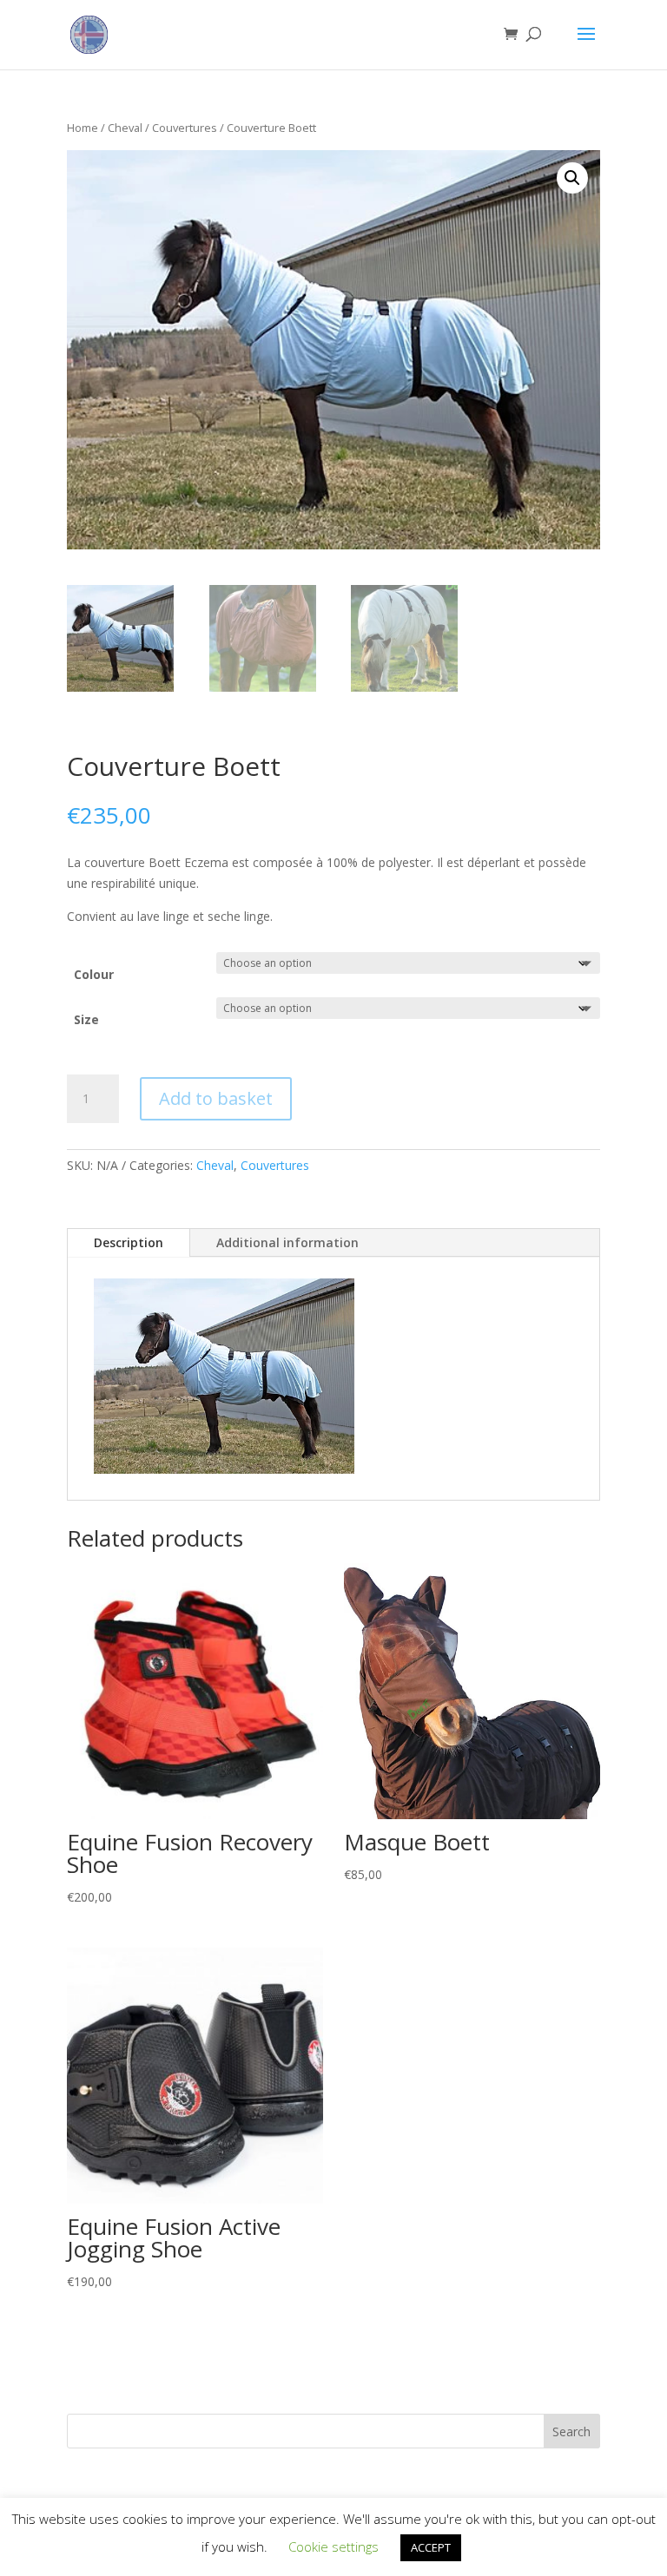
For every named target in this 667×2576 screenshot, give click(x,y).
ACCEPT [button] (431, 2547)
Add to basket (216, 1098)
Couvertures (185, 128)
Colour (94, 974)
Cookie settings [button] (333, 2546)
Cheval (125, 128)
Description (129, 1242)
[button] (572, 178)
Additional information (287, 1242)
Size (86, 1019)
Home (83, 128)
